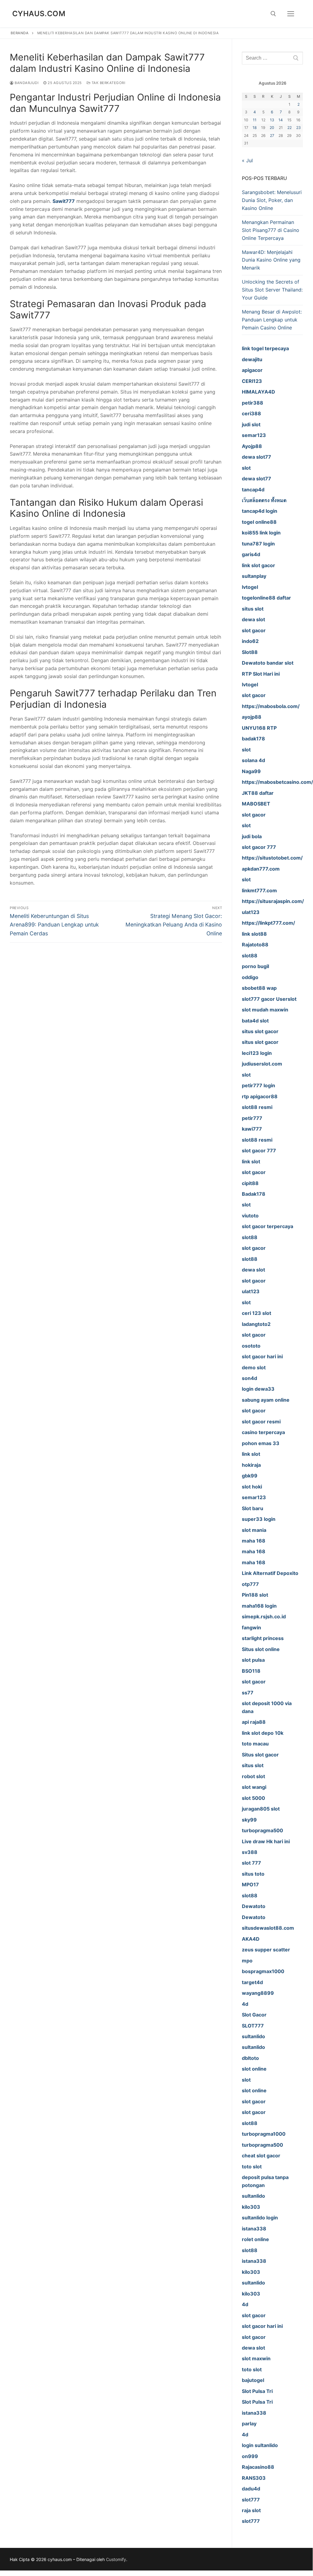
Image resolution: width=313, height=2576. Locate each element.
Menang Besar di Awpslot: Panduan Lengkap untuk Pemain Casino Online (272, 320)
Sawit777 (64, 201)
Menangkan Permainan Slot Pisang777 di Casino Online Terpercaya (271, 230)
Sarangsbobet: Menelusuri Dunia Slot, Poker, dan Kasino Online (272, 200)
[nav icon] (291, 14)
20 (272, 128)
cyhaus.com (39, 14)
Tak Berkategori (108, 83)
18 (255, 128)
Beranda (20, 33)
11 (255, 120)
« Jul (247, 160)
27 (272, 136)
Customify (116, 2559)
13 (272, 120)
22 (289, 128)
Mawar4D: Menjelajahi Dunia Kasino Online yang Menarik (271, 260)
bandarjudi (26, 83)
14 (281, 120)
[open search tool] (273, 14)
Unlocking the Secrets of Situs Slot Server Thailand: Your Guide (272, 290)
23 (298, 128)
